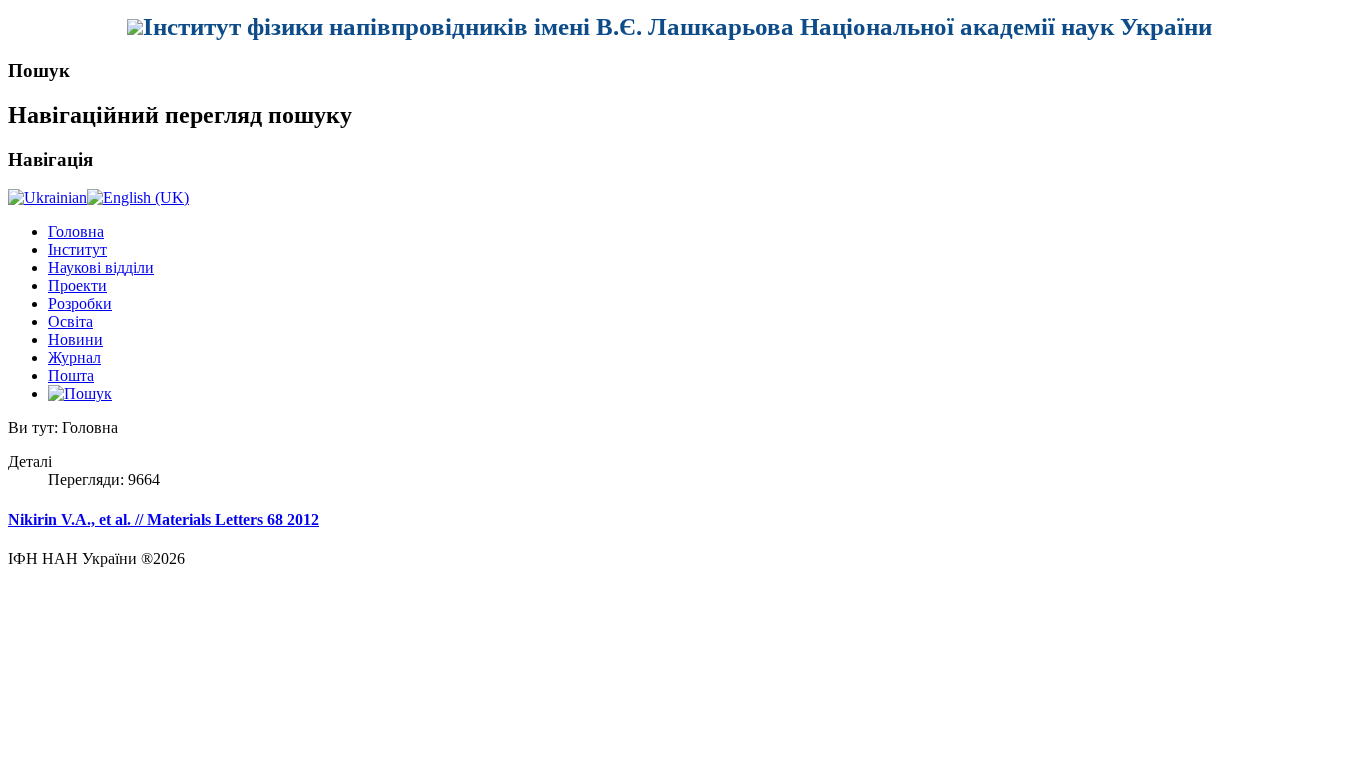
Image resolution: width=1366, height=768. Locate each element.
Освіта (70, 321)
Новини (75, 339)
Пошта (71, 375)
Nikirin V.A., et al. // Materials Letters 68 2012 (163, 519)
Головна (76, 231)
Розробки (80, 303)
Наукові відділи (101, 267)
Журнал (74, 357)
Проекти (77, 285)
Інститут (77, 249)
